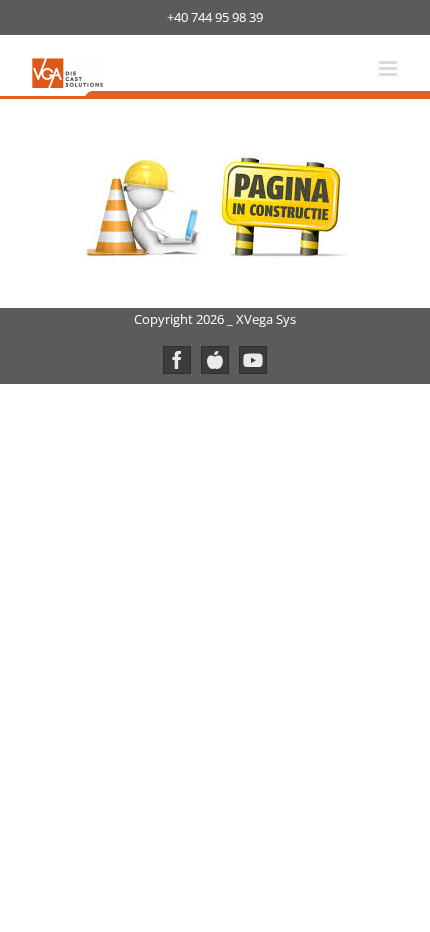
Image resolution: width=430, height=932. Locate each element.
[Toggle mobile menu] (389, 68)
